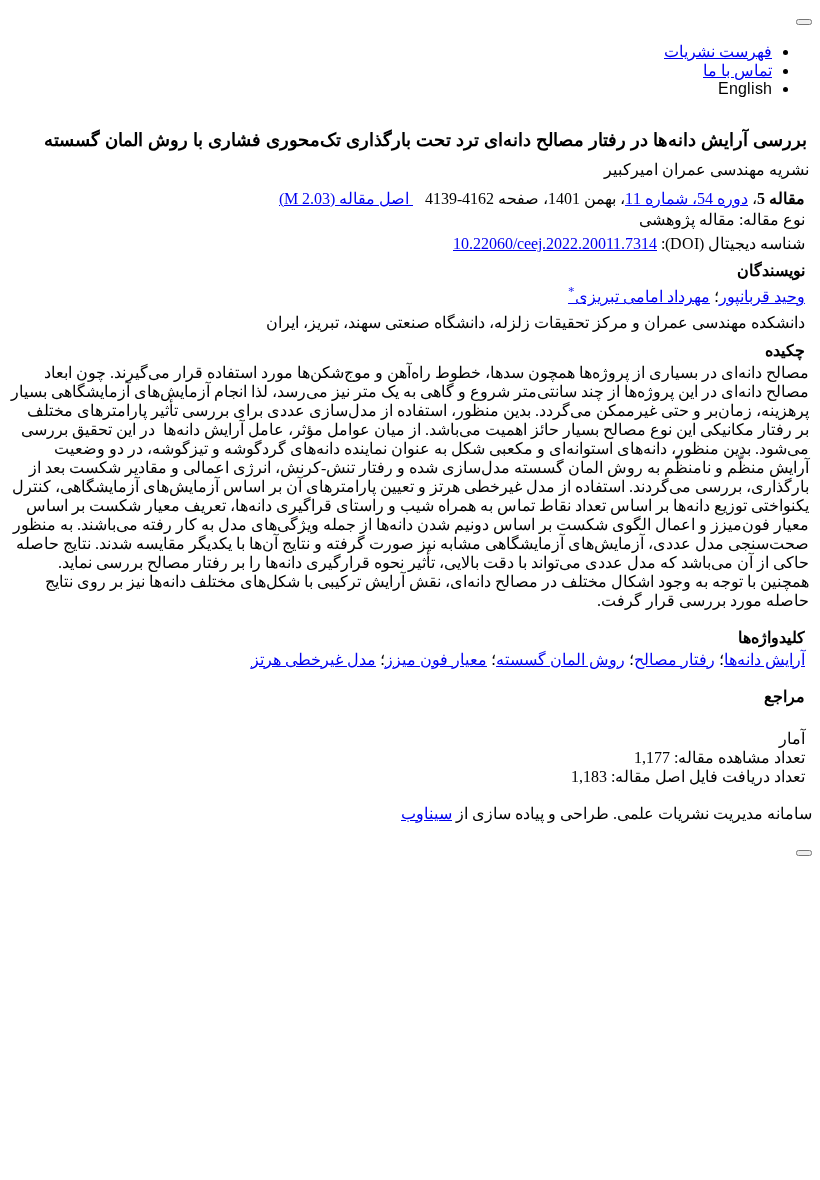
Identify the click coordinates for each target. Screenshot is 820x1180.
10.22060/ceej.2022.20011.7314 (555, 243)
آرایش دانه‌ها (764, 659)
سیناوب (426, 813)
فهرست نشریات (718, 51)
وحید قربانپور (762, 296)
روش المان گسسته (560, 659)
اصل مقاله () (346, 198)
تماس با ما (737, 70)
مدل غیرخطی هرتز (313, 659)
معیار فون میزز (436, 659)
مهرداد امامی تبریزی (639, 296)
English (745, 88)
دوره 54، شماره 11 (686, 198)
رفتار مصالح (674, 659)
